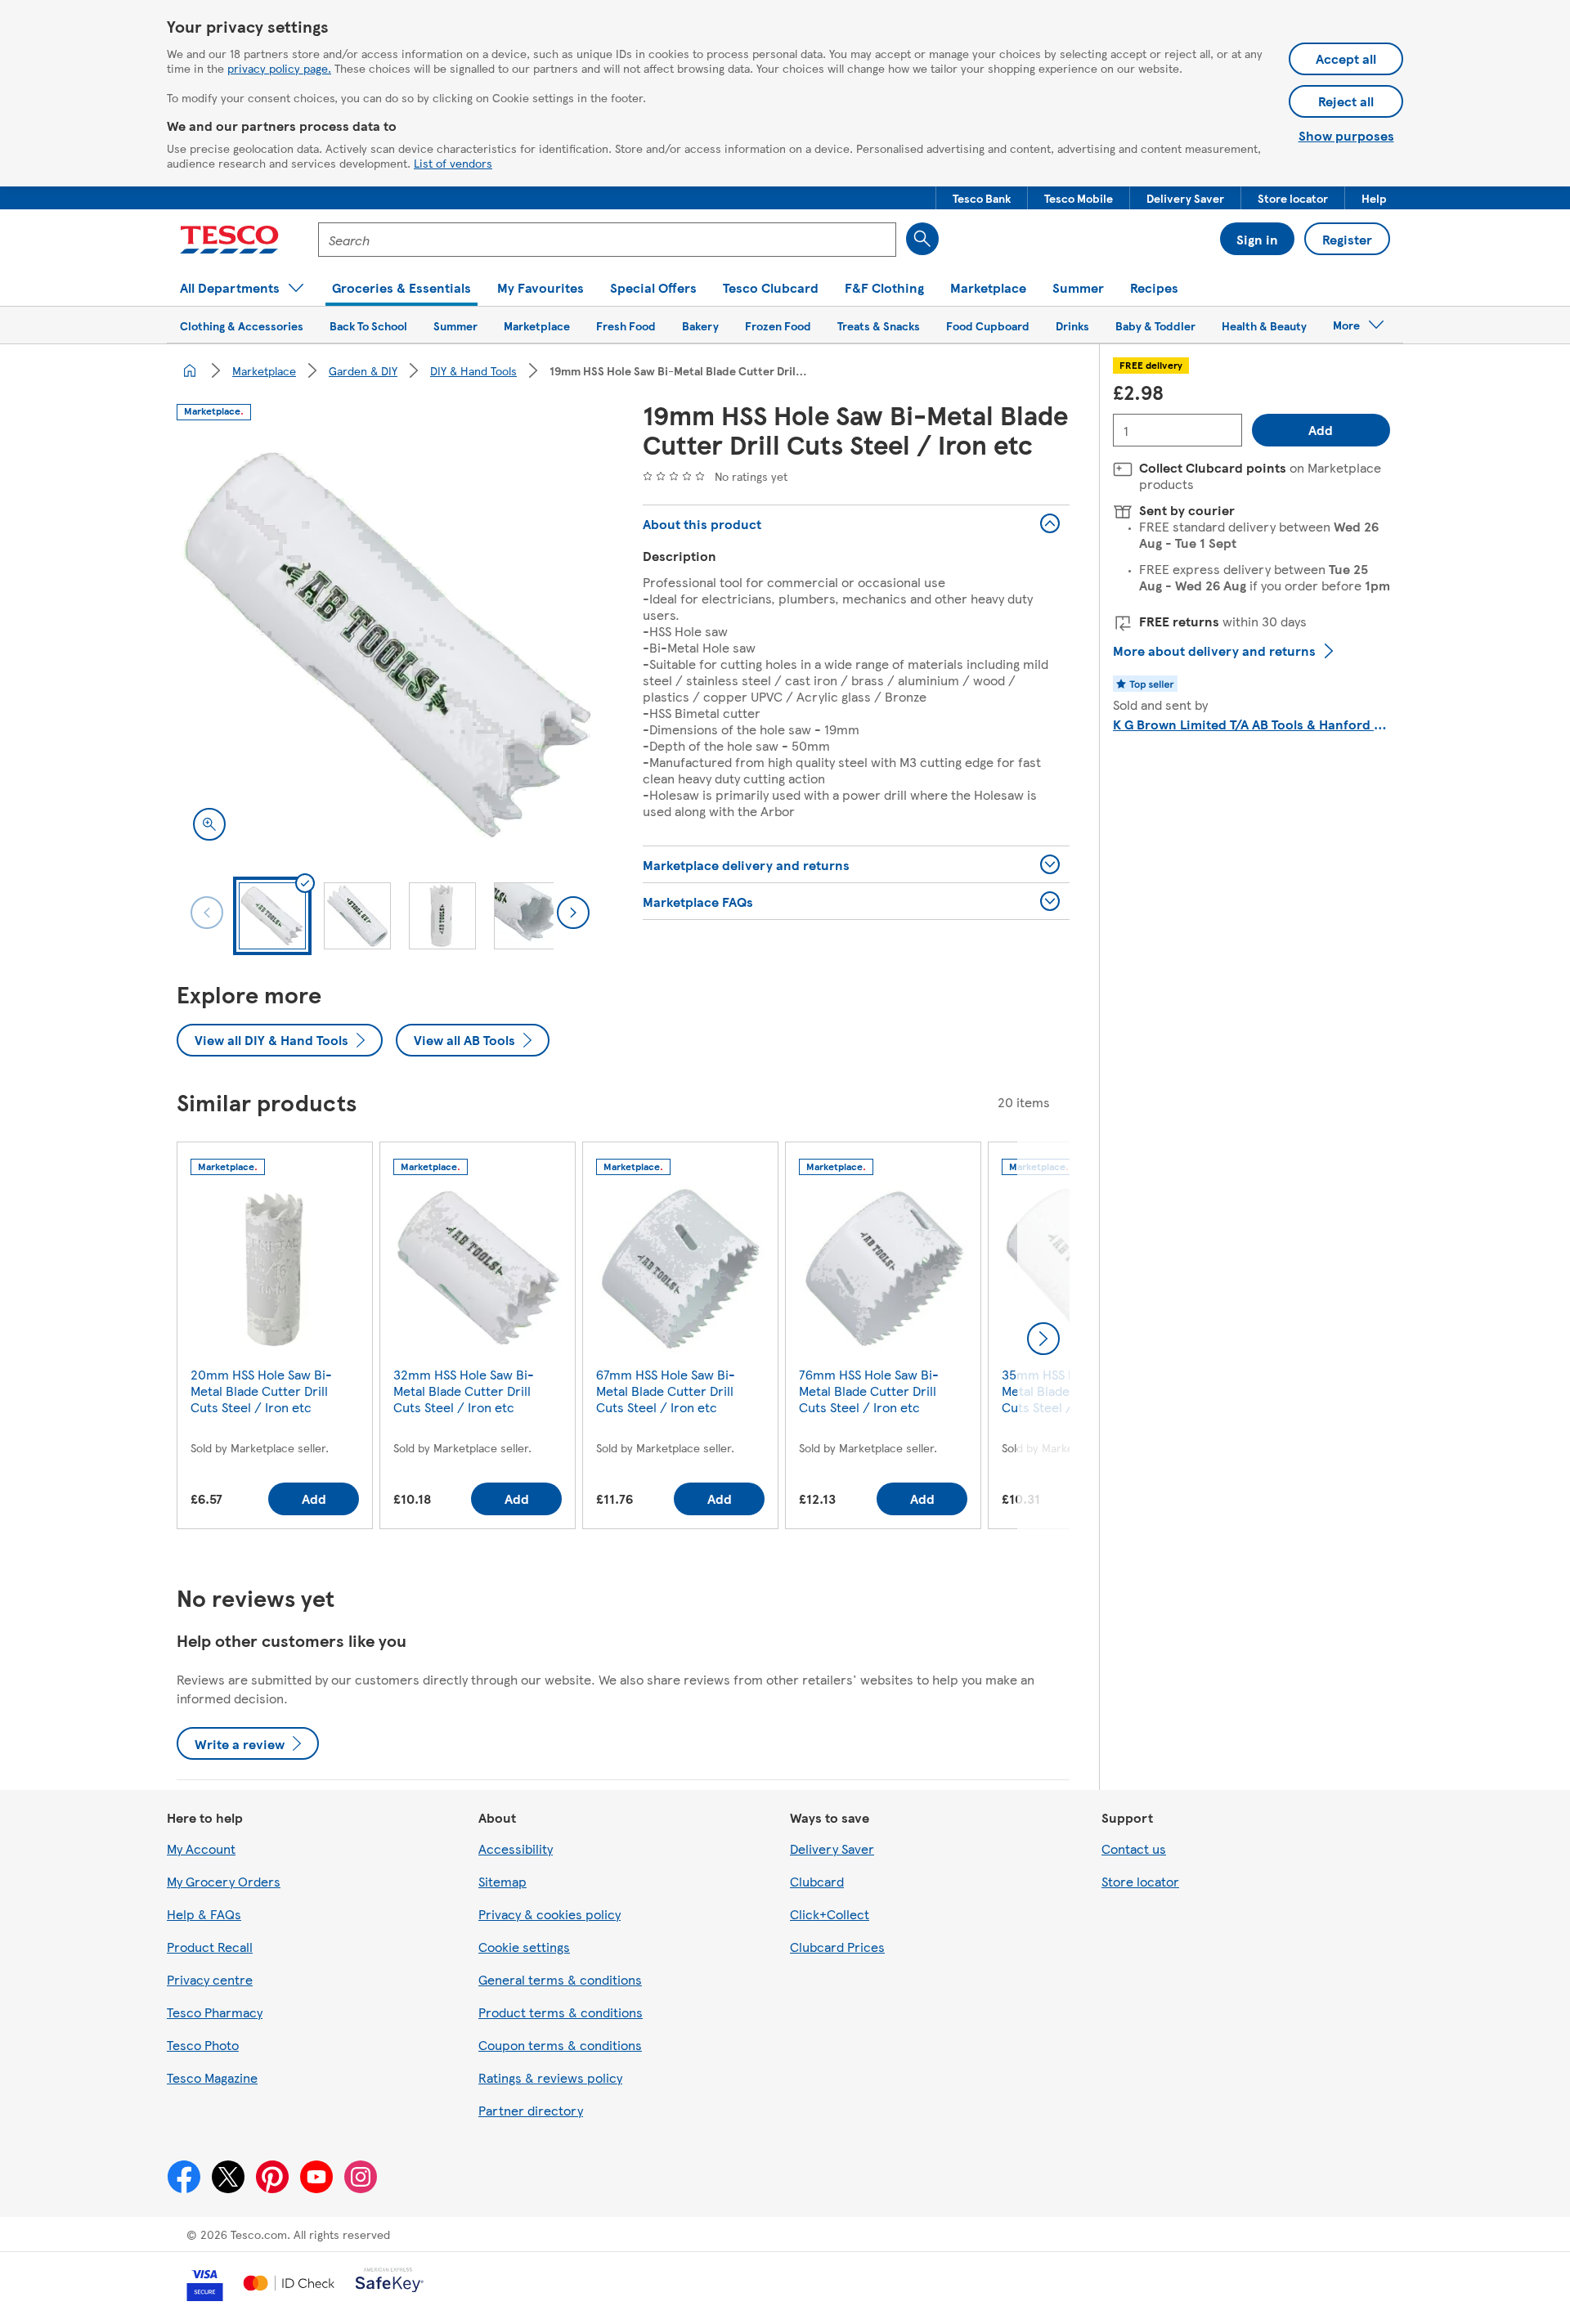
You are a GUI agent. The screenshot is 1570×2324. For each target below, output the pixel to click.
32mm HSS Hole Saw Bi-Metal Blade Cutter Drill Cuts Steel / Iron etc (464, 1391)
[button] (982, 198)
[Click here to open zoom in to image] (209, 824)
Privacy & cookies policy (549, 1914)
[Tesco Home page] (229, 240)
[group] (275, 1339)
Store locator (1140, 1881)
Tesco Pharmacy (215, 2012)
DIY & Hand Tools (473, 370)
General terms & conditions (560, 1979)
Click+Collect (830, 1914)
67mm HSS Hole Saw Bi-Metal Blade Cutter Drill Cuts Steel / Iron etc (666, 1391)
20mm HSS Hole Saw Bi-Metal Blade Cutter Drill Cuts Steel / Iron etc (261, 1391)
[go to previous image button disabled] (207, 913)
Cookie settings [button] (524, 1947)
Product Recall (210, 1947)
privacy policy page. (279, 68)
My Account (201, 1848)
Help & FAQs (204, 1914)
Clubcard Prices (837, 1947)
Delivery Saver (832, 1848)
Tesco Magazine (212, 2077)
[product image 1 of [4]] (390, 644)
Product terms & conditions (561, 2012)
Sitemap (502, 1881)
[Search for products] (922, 239)
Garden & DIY (363, 370)
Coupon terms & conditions (560, 2045)
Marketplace (264, 370)
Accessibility (516, 1848)
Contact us (1134, 1848)
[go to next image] (573, 913)
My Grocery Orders (224, 1881)
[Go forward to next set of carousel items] (1043, 1339)
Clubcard (817, 1881)
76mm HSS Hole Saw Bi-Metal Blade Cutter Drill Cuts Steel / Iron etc (869, 1391)
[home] (190, 370)
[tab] (272, 916)
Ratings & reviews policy (550, 2077)
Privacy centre (210, 1979)
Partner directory (531, 2110)
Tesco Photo (203, 2045)
